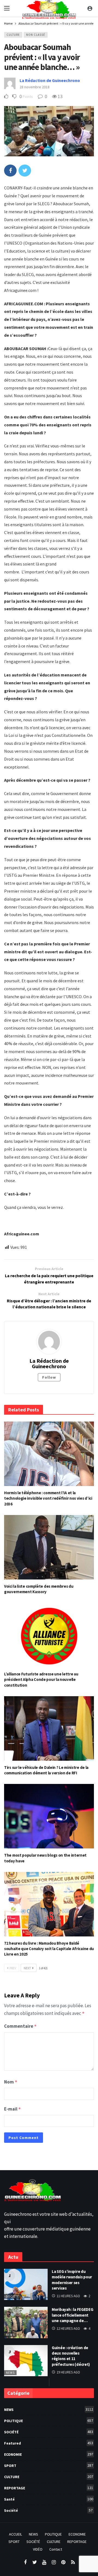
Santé (49, 2499)
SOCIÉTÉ (49, 2432)
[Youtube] (44, 2562)
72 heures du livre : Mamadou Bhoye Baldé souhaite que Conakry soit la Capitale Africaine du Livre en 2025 (49, 1949)
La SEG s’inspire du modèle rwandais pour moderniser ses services (72, 2280)
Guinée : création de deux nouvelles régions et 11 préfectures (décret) (71, 2356)
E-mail (13, 2109)
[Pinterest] (63, 2562)
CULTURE (13, 35)
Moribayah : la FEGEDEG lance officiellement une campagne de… (72, 2315)
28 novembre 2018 (35, 87)
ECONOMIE (49, 2454)
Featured (49, 2443)
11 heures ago (68, 2296)
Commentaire (20, 2026)
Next (27, 1968)
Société (13, 2296)
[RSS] (73, 2562)
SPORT (49, 2465)
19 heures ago (68, 2372)
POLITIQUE (49, 2421)
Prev (13, 1968)
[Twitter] (35, 2562)
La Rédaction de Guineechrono (50, 80)
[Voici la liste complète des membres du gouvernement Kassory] (49, 1547)
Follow (49, 1377)
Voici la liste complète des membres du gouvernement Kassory (39, 1589)
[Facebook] (25, 2562)
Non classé (36, 35)
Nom (11, 2082)
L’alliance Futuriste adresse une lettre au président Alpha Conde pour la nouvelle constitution (41, 1680)
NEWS (10, 2335)
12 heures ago (68, 2329)
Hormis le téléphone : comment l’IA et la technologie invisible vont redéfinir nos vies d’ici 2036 (48, 1498)
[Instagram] (54, 2562)
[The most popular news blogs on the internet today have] (49, 1816)
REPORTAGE (49, 2488)
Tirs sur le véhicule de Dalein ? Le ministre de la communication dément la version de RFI (46, 1770)
